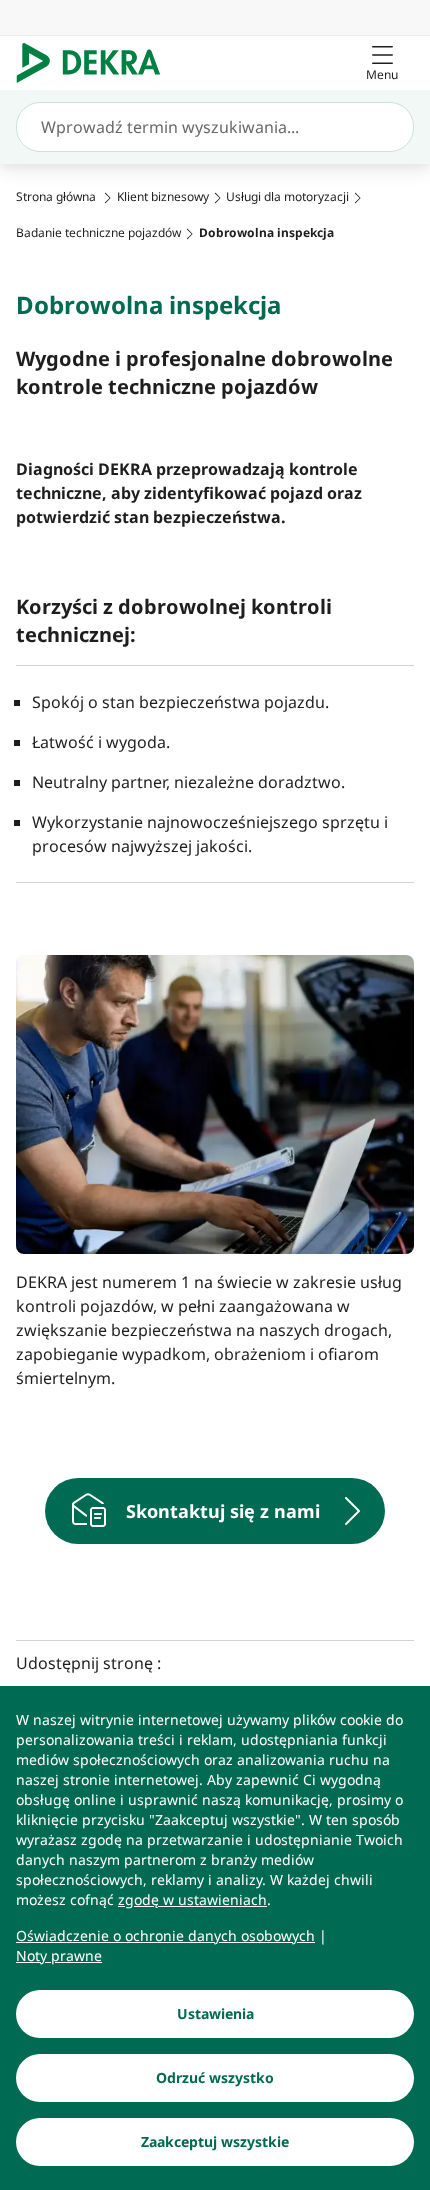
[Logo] (96, 63)
